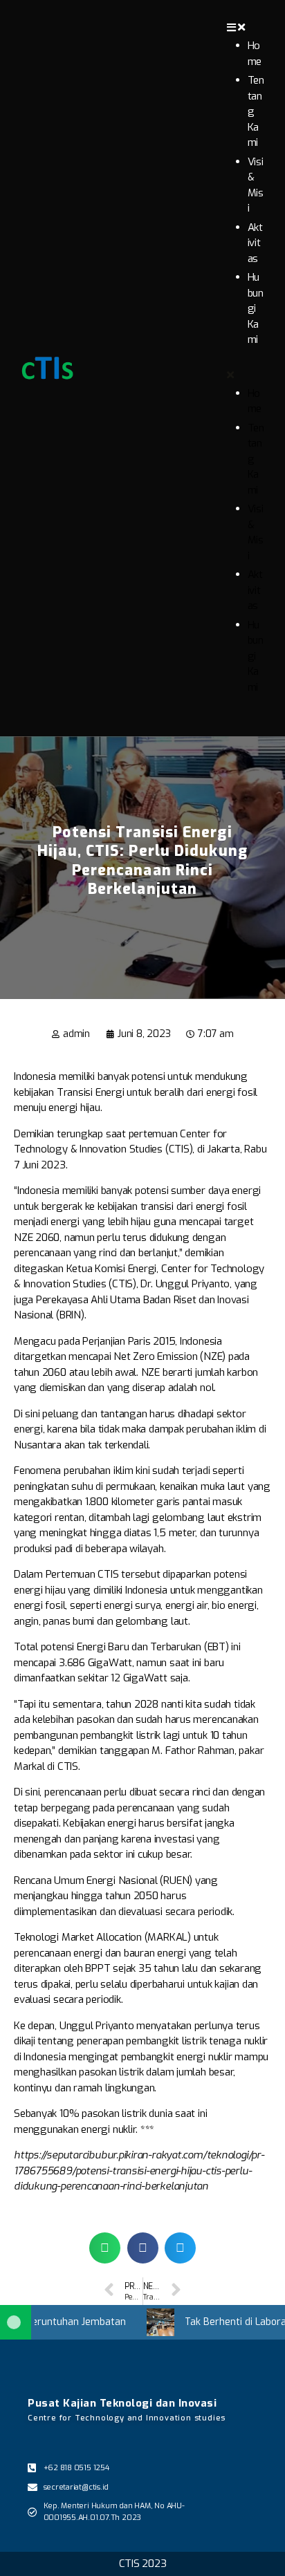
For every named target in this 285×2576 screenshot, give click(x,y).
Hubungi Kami (256, 308)
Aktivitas (255, 243)
